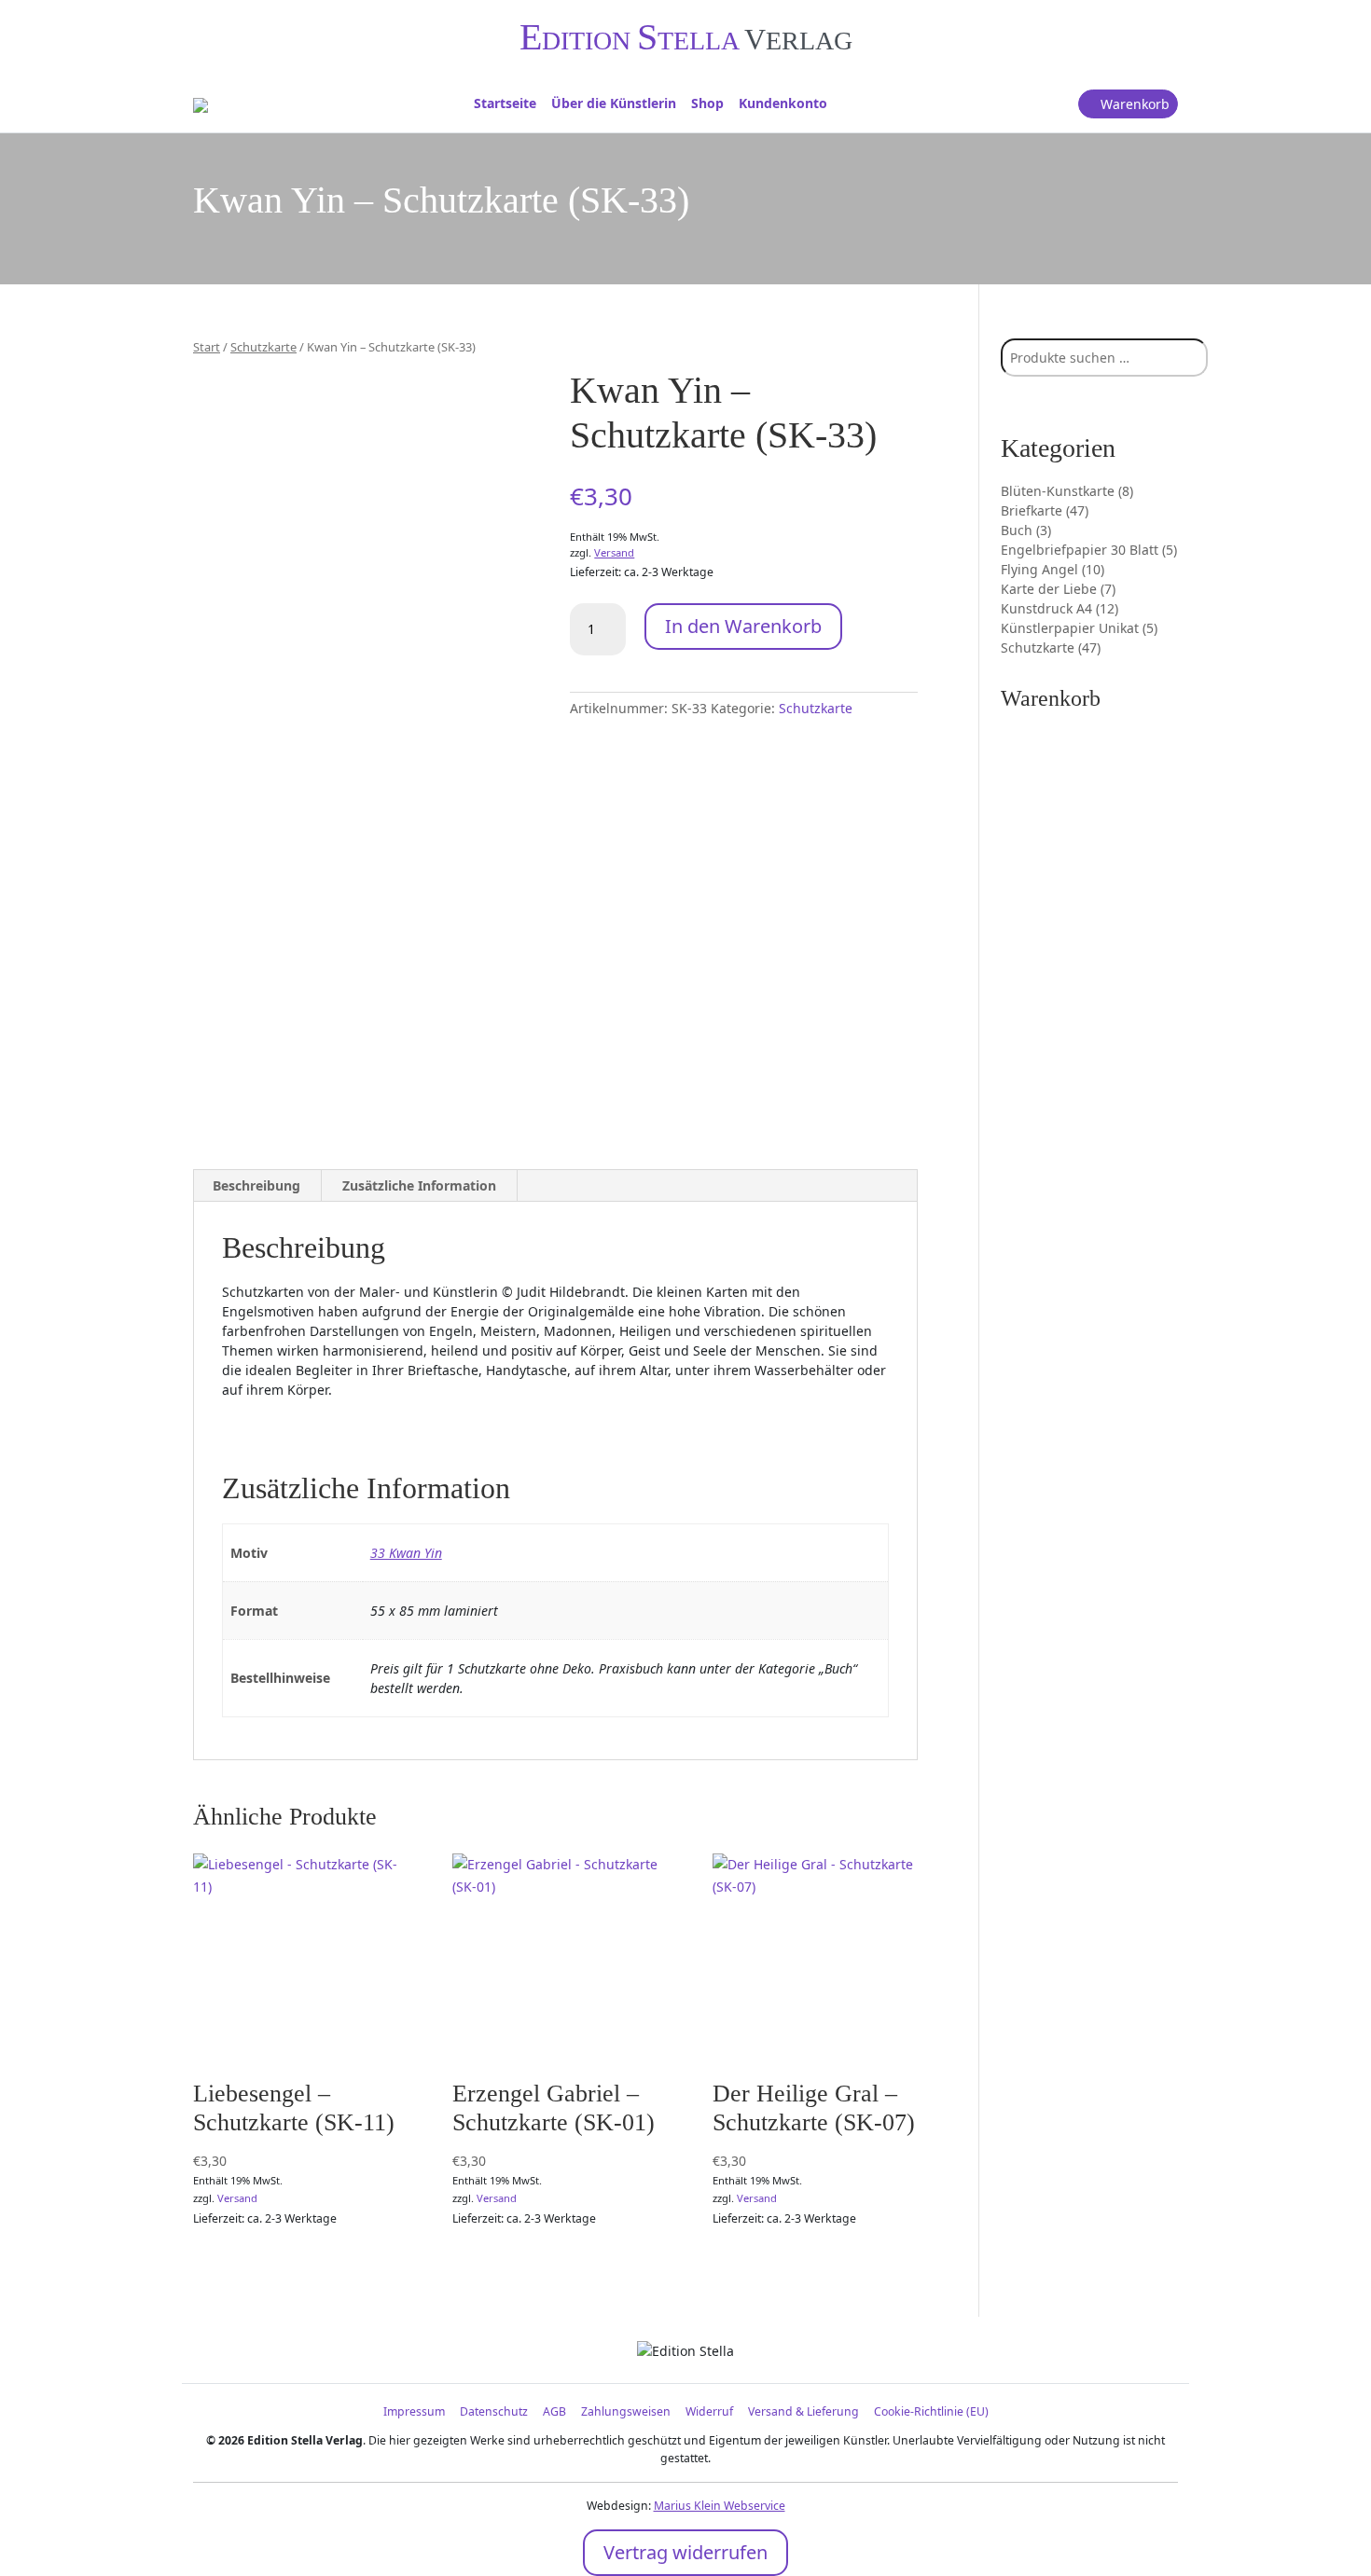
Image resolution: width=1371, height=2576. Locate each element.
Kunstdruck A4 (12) (1059, 608)
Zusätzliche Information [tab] (419, 1185)
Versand (614, 552)
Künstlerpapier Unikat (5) (1079, 628)
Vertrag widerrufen (685, 2552)
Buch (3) (1026, 530)
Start (207, 347)
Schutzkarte (263, 347)
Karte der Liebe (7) (1058, 589)
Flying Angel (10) (1052, 569)
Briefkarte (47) (1045, 510)
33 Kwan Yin (406, 1553)
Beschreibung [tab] (256, 1185)
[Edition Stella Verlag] (201, 103)
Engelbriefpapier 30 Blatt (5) (1089, 550)
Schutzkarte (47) (1051, 647)
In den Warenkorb (743, 626)
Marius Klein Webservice (720, 2506)
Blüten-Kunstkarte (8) (1067, 491)
